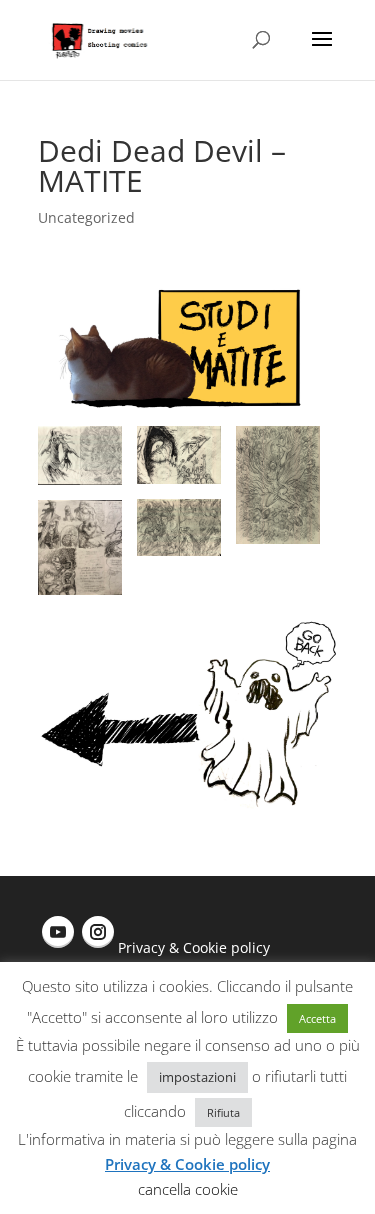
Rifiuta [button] (223, 1112)
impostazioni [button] (197, 1077)
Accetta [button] (317, 1018)
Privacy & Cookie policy (194, 947)
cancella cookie (188, 1189)
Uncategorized (86, 217)
